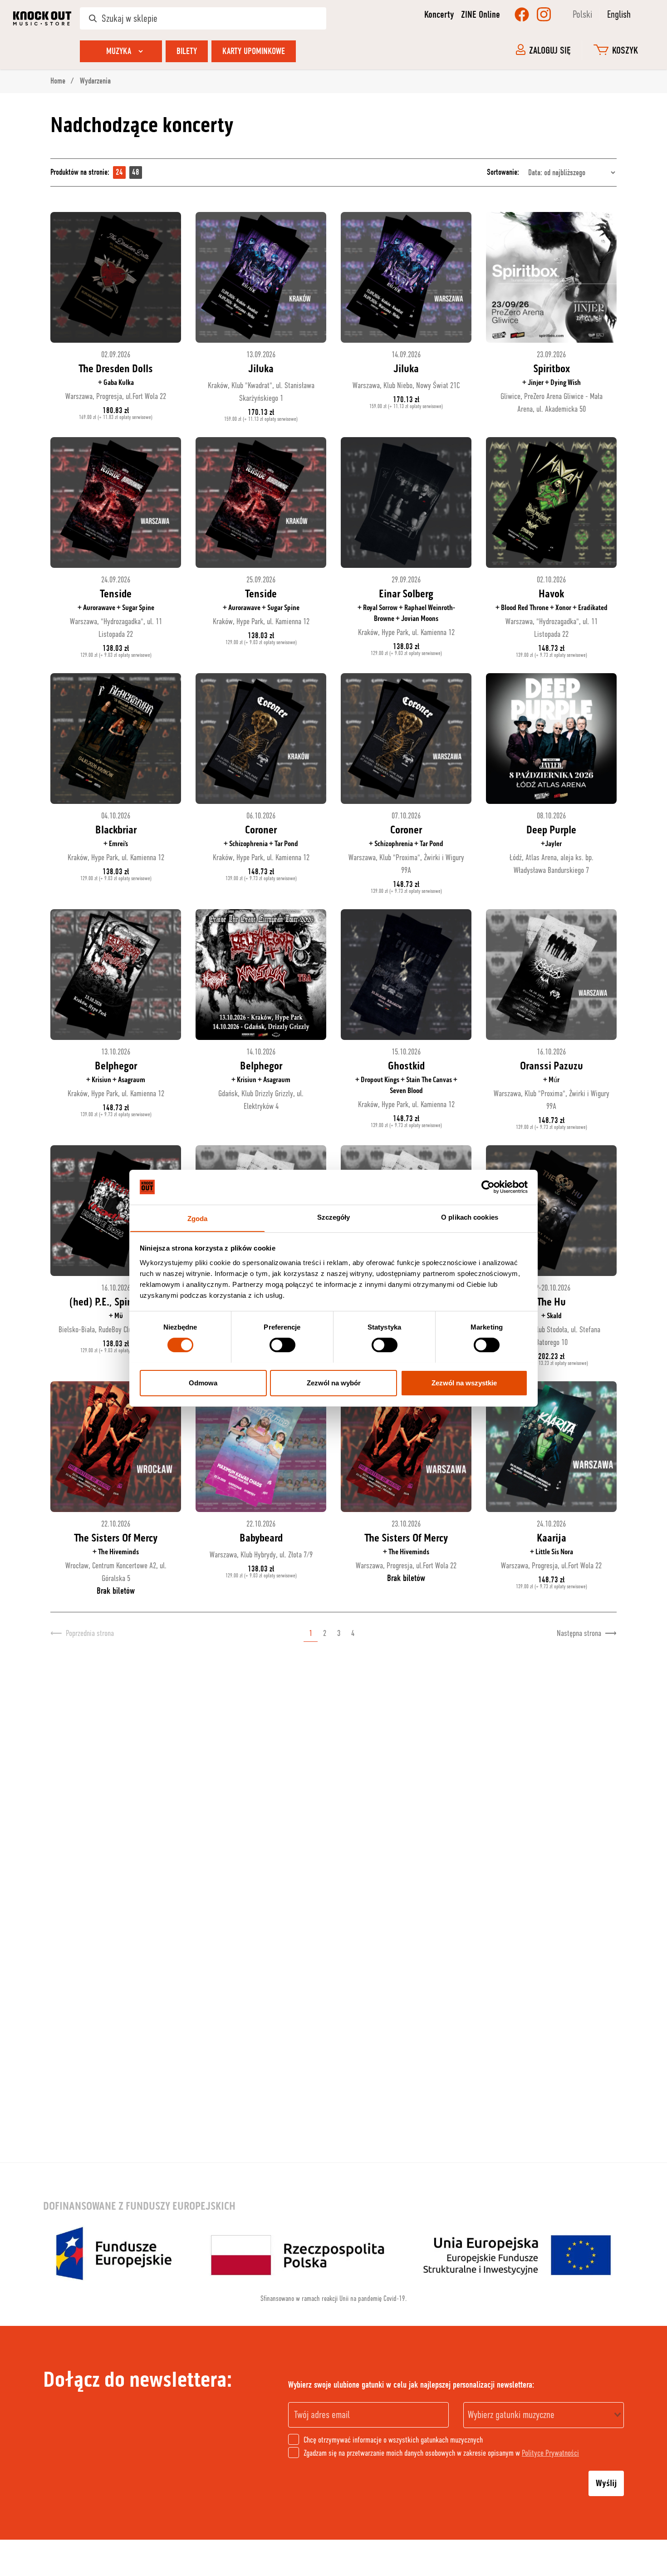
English (619, 14)
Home (59, 81)
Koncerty (439, 15)
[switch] (282, 1345)
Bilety (187, 51)
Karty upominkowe (254, 51)
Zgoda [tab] (198, 1218)
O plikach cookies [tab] (470, 1217)
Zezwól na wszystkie (464, 1382)
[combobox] (544, 2415)
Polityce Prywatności (550, 2453)
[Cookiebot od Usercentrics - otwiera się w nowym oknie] (488, 1187)
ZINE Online (481, 15)
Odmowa (203, 1382)
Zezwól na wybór (334, 1382)
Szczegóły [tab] (334, 1217)
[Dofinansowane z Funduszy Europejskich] (333, 2253)
